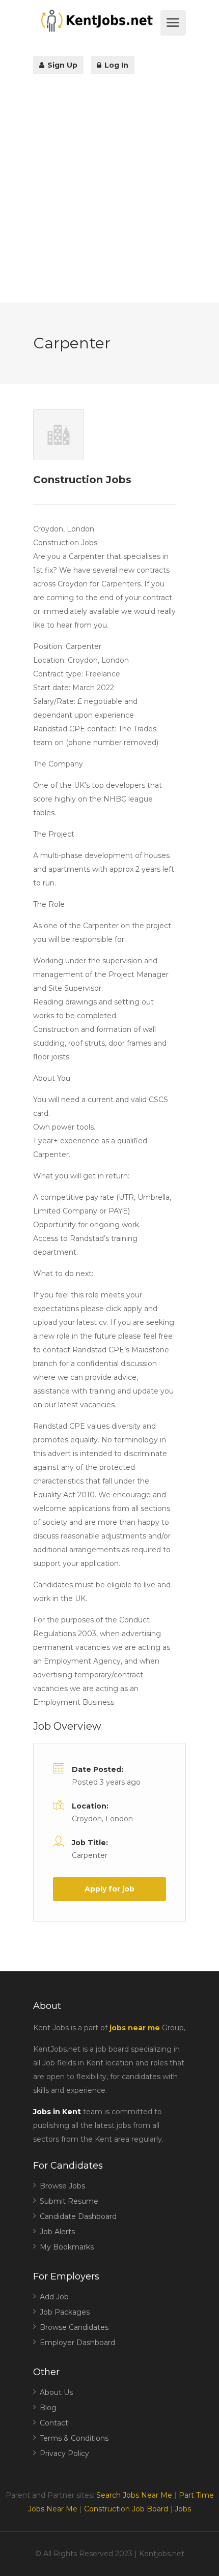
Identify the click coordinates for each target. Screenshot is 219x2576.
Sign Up (61, 65)
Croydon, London (102, 1819)
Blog (48, 2408)
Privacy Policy (64, 2453)
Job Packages (65, 2312)
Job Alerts (57, 2232)
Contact (54, 2423)
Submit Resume (69, 2201)
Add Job (54, 2297)
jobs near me (135, 2028)
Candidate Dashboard (78, 2216)
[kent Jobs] (95, 21)
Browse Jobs (62, 2186)
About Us (56, 2392)
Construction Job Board (126, 2509)
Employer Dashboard (77, 2343)
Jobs (183, 2509)
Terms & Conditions (74, 2438)
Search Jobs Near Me (134, 2495)
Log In (115, 65)
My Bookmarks (67, 2247)
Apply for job (109, 1889)
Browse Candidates (74, 2327)
